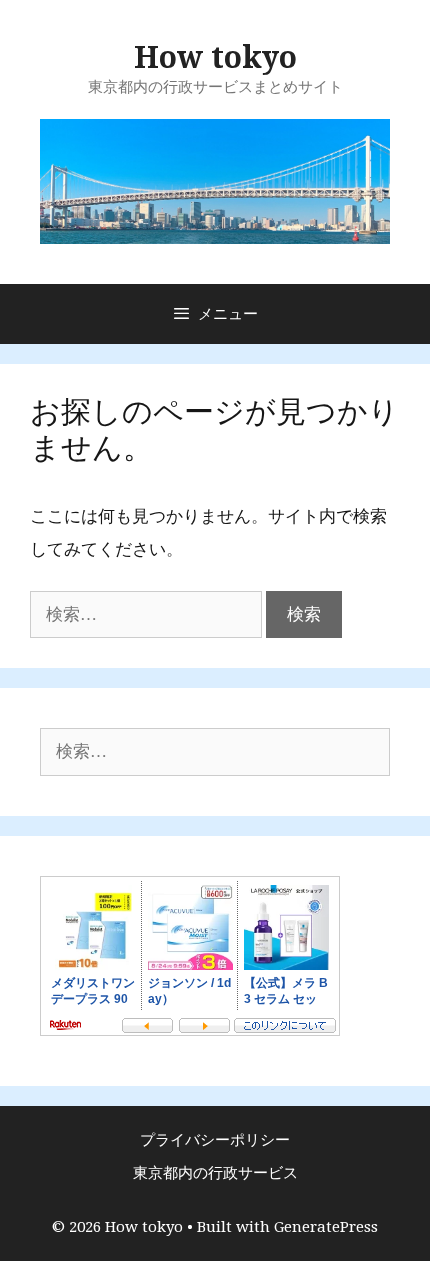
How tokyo (215, 57)
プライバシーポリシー (215, 1140)
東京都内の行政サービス (215, 1173)
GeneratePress (326, 1227)
